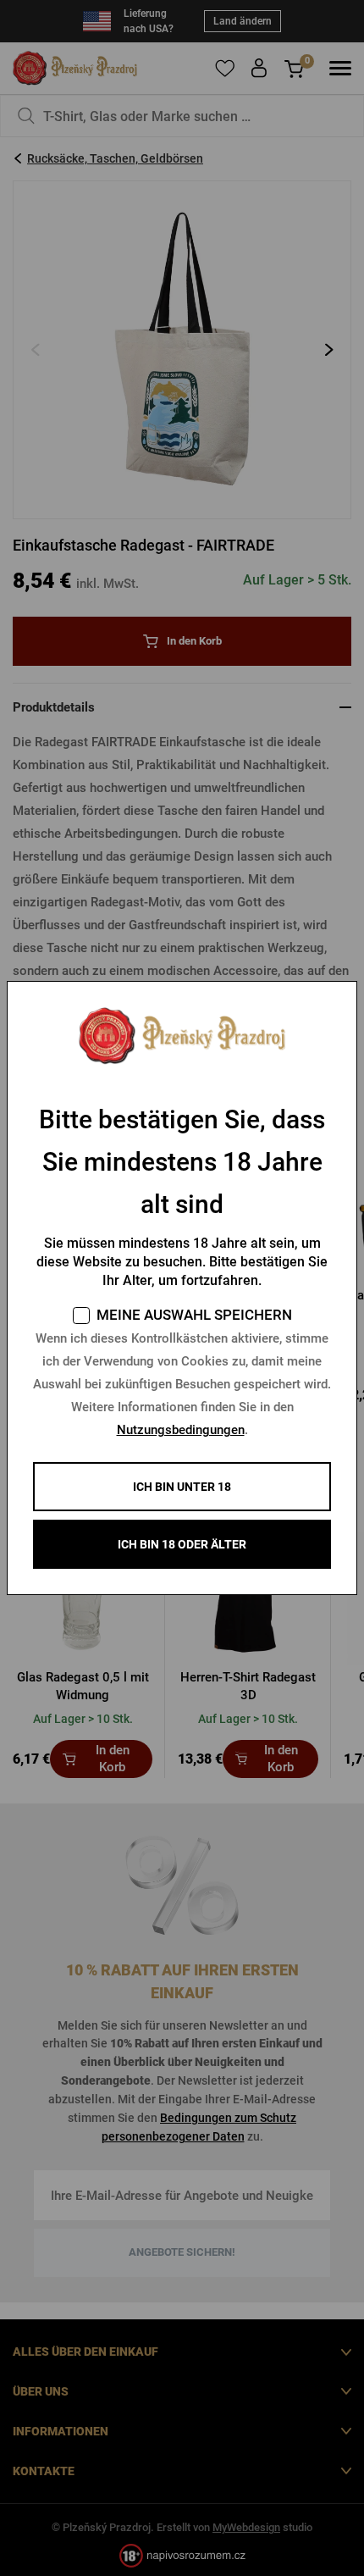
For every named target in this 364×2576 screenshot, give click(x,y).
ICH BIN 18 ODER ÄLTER (182, 1544)
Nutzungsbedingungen (181, 1430)
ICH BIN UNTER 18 (182, 1487)
